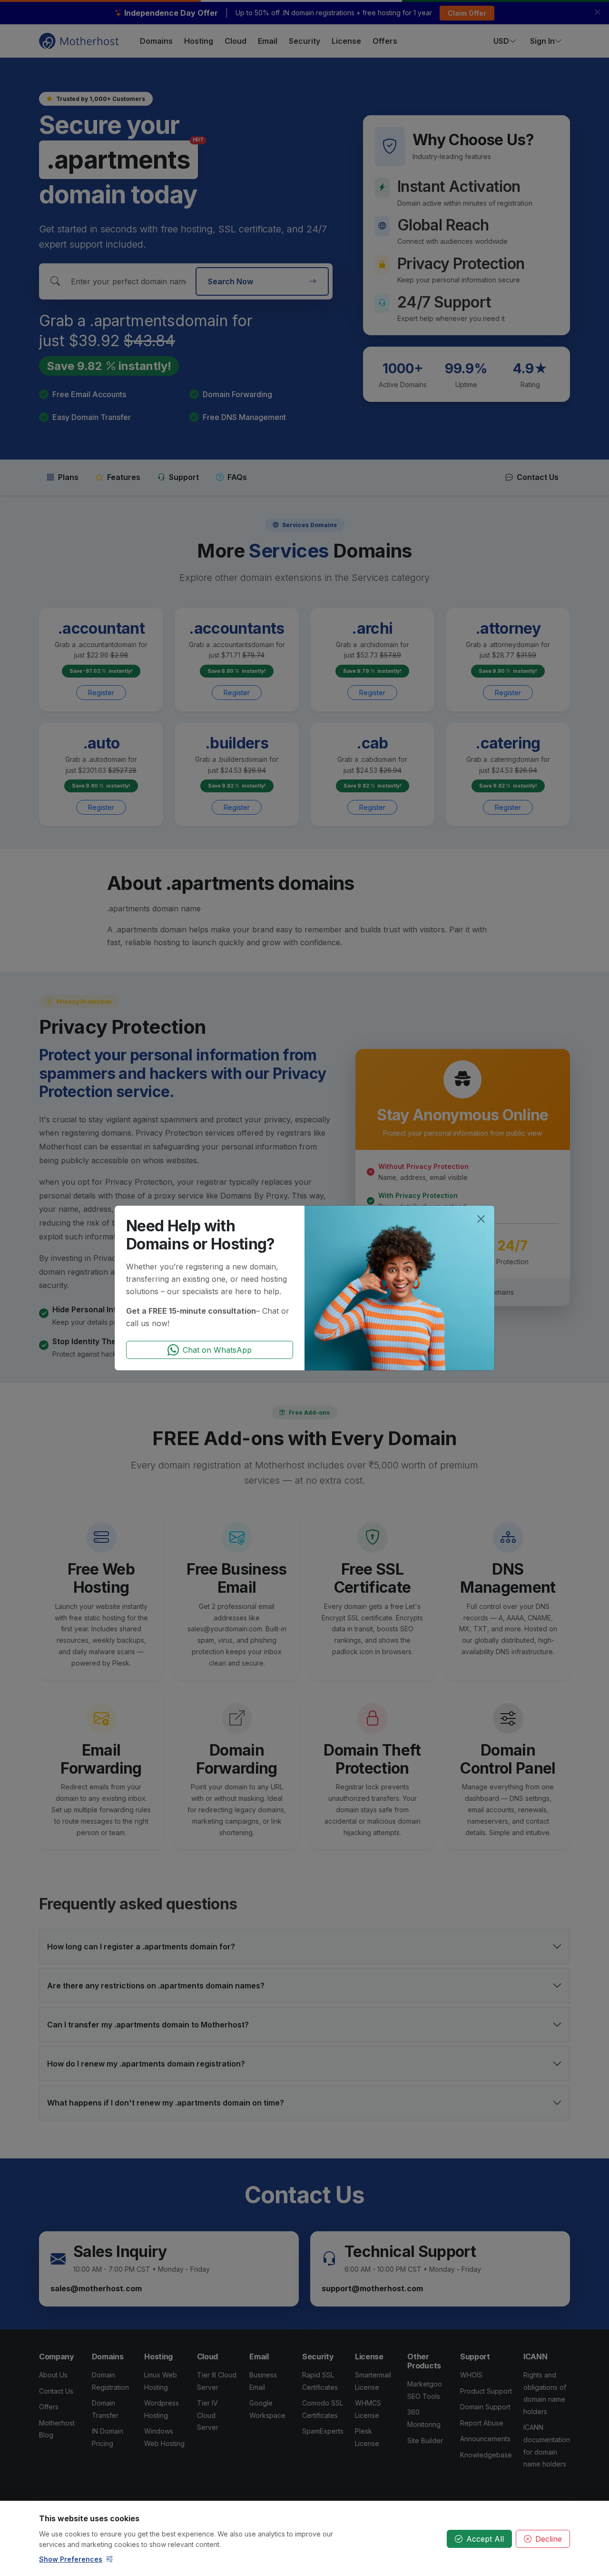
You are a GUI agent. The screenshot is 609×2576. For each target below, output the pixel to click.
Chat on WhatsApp (217, 1350)
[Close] (481, 1219)
